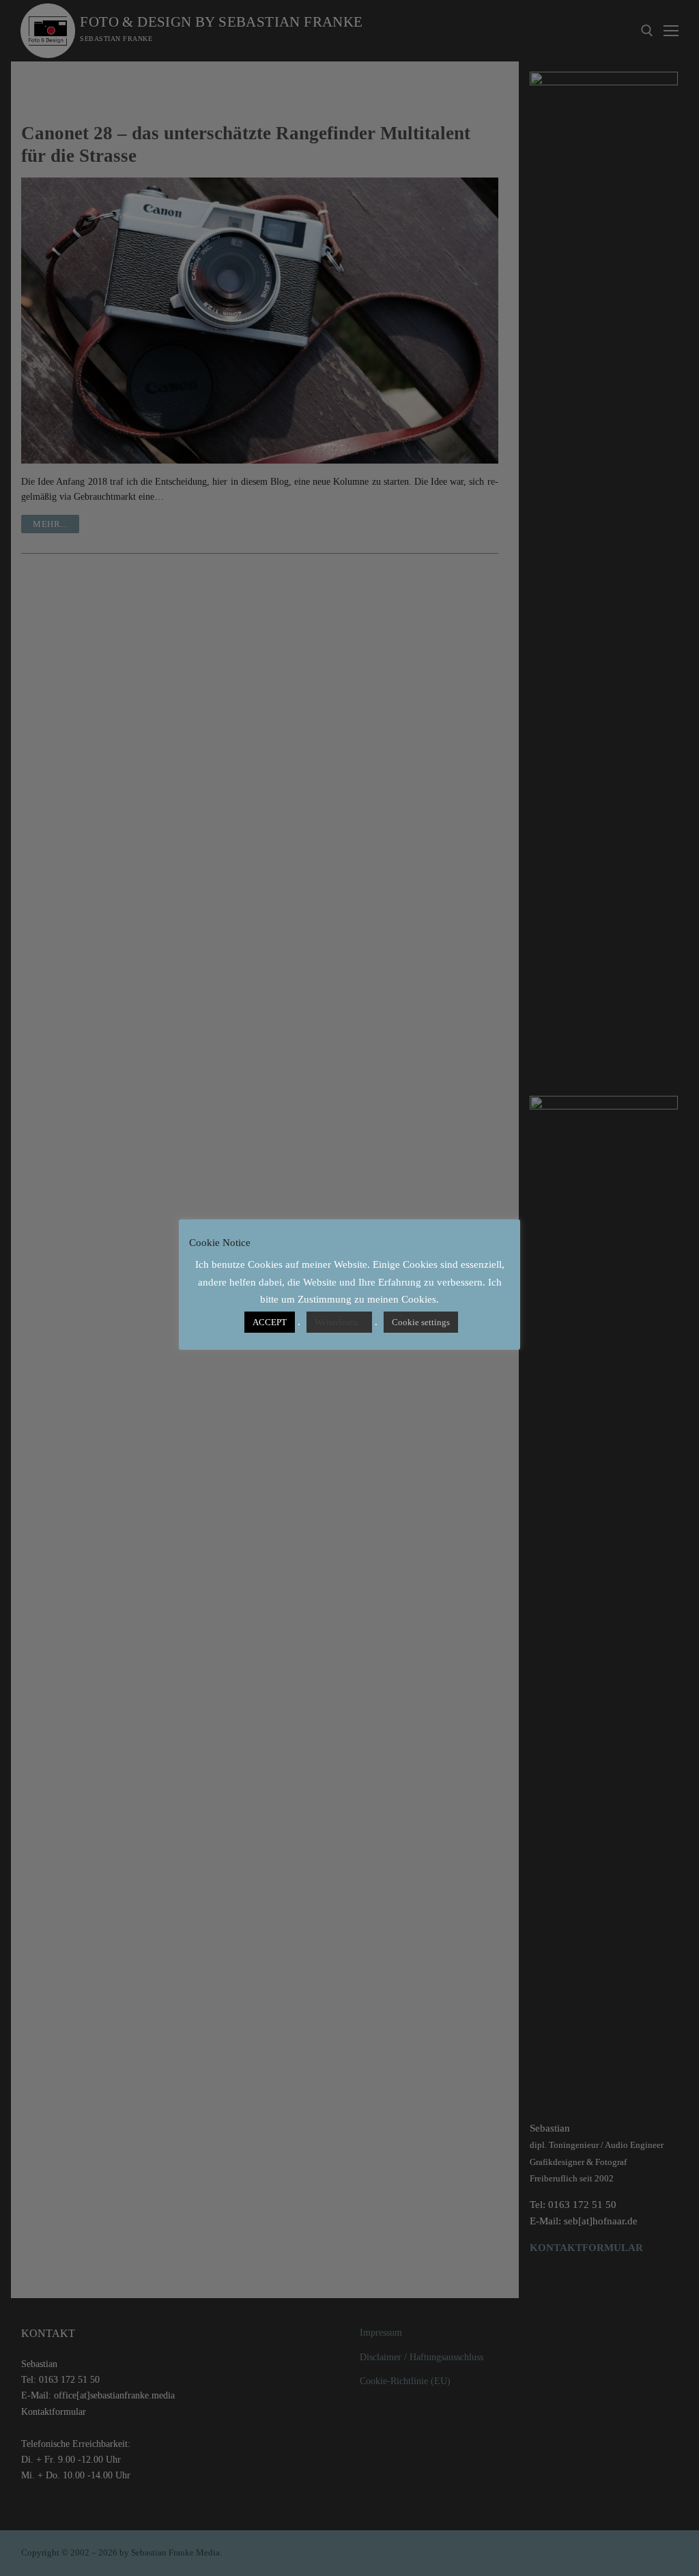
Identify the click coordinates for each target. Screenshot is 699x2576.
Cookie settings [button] (421, 1322)
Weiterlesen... (339, 1322)
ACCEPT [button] (270, 1322)
